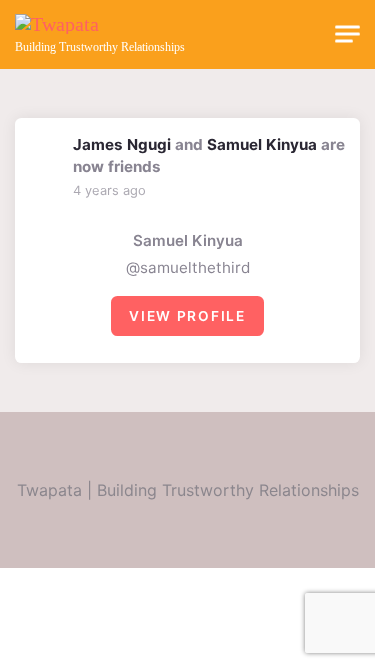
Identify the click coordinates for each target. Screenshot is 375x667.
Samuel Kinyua (262, 144)
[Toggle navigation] (347, 34)
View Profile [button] (187, 316)
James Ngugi (122, 144)
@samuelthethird (188, 267)
